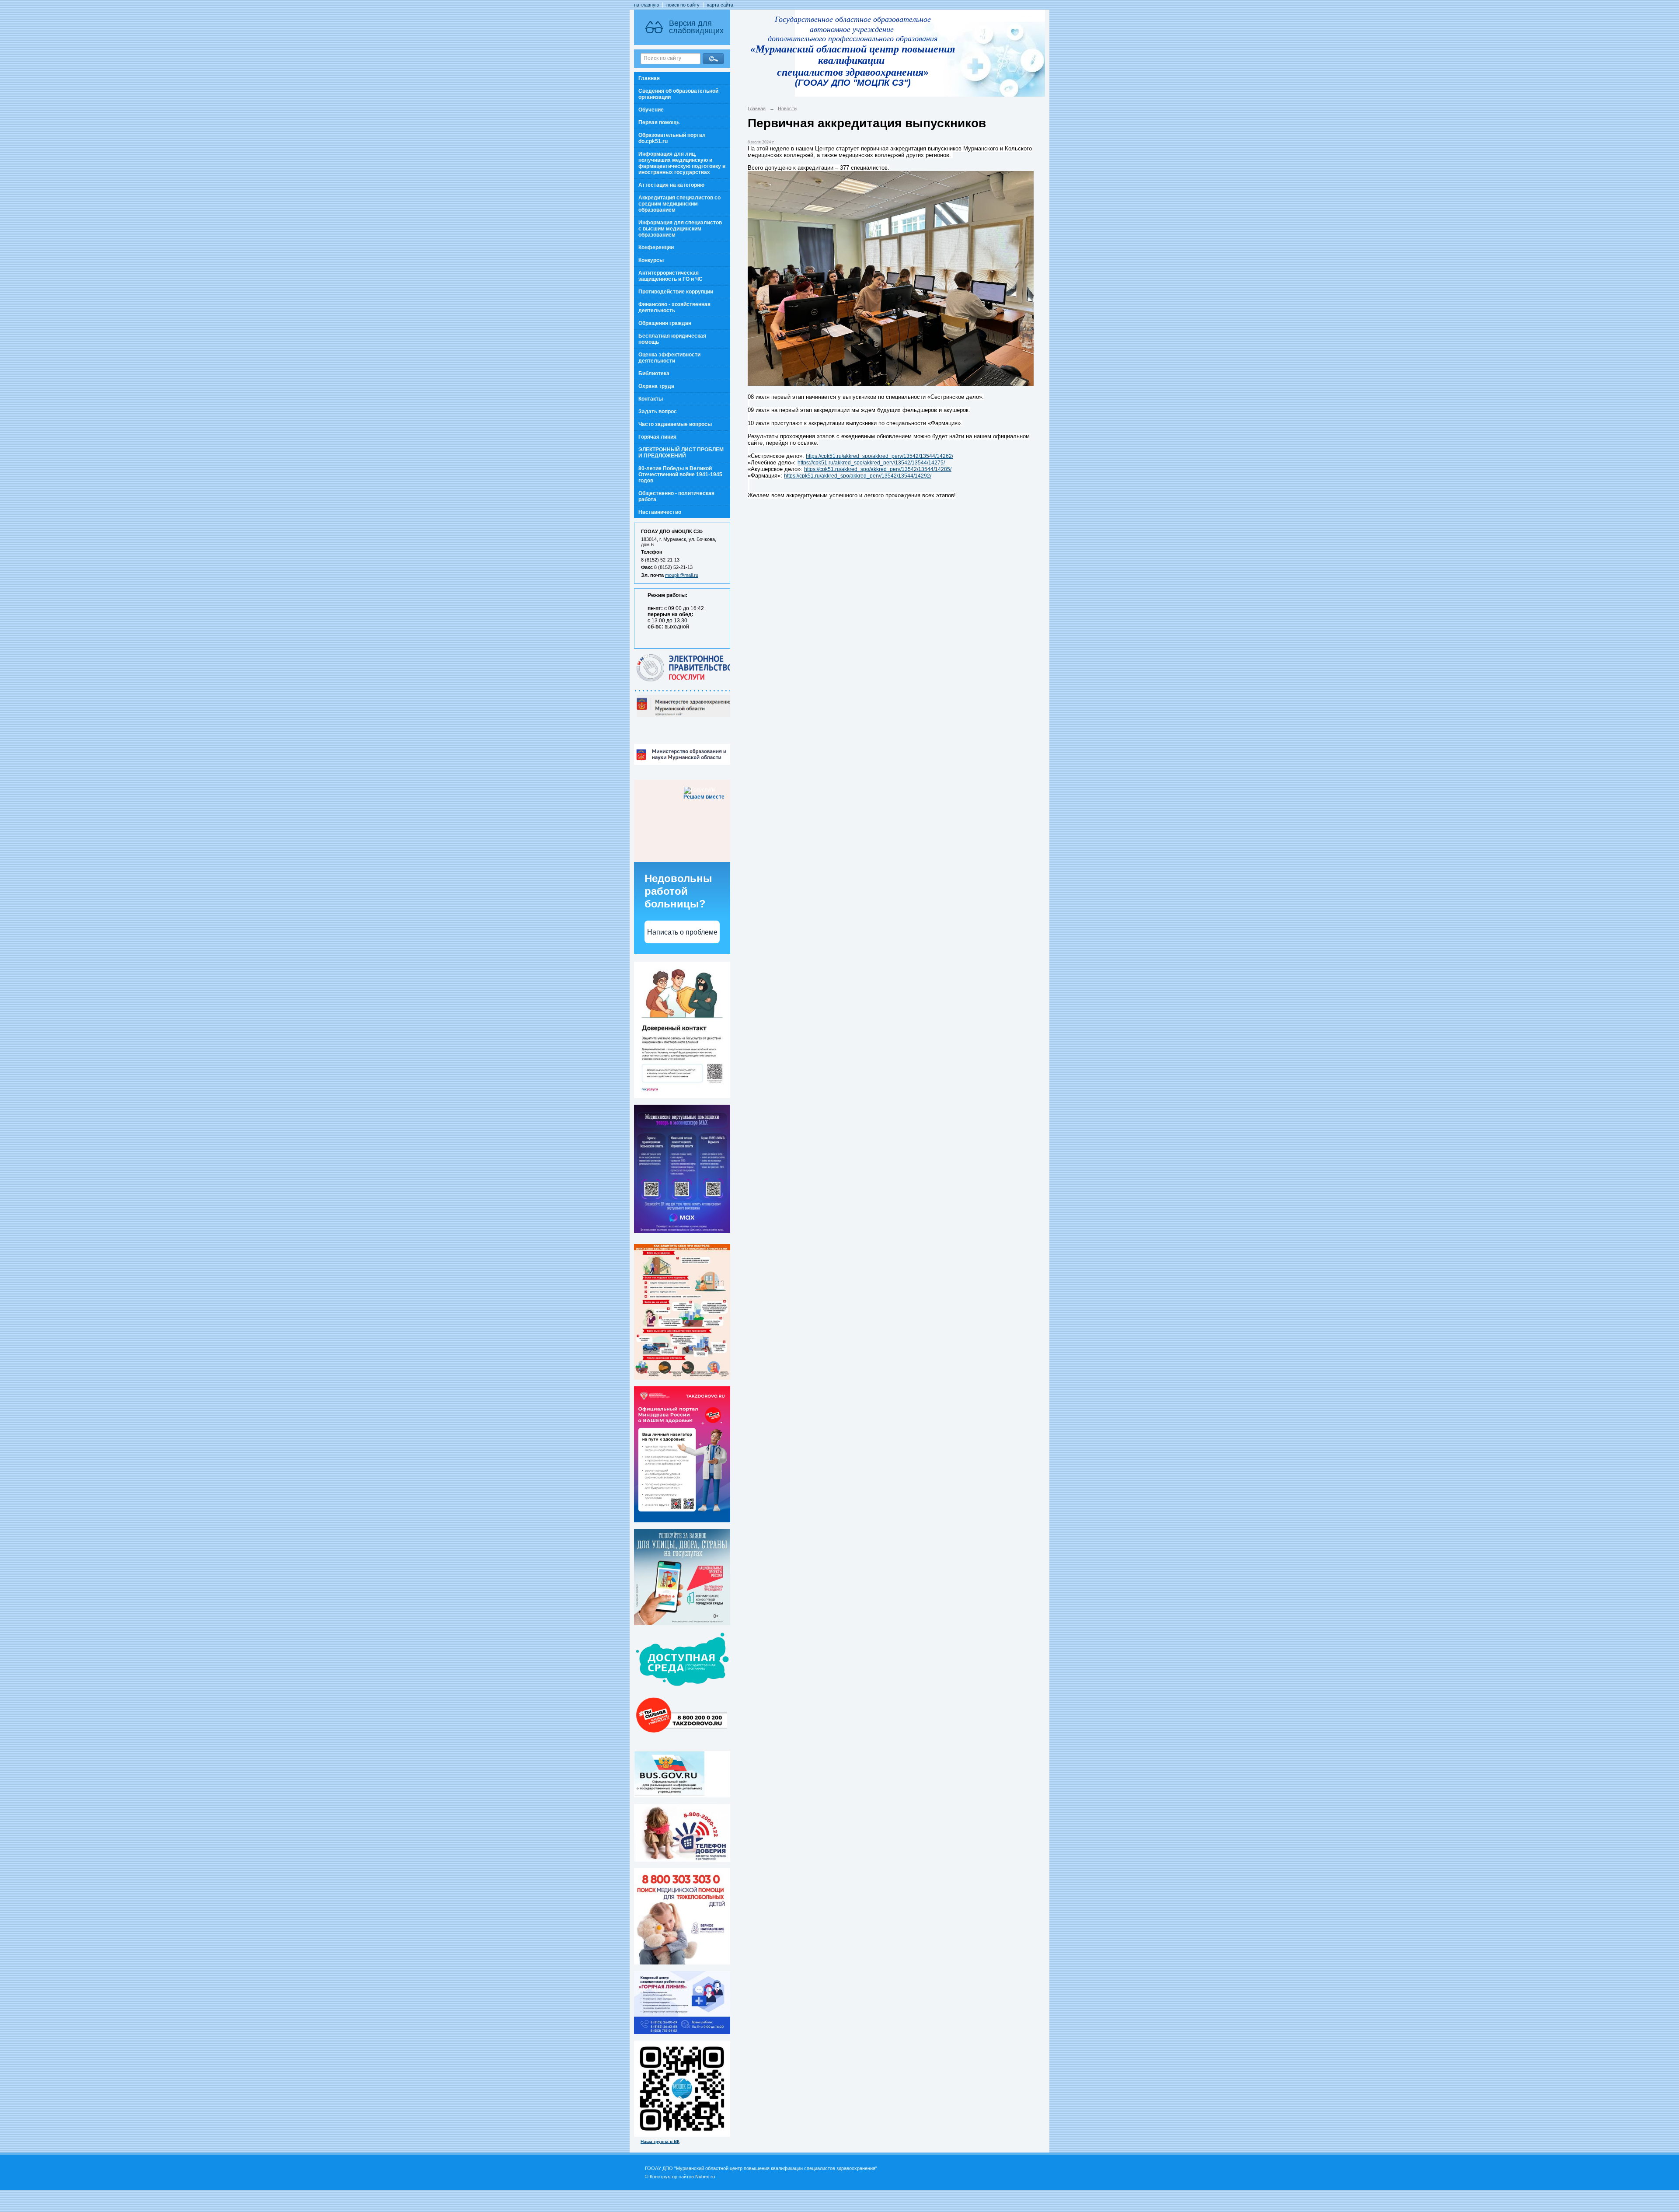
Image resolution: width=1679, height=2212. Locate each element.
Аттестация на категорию (671, 185)
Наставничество (660, 512)
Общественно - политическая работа (676, 496)
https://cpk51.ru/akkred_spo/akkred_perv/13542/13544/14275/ (871, 463)
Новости (787, 108)
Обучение (651, 110)
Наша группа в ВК (660, 2141)
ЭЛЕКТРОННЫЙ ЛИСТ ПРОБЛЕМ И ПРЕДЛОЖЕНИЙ (681, 453)
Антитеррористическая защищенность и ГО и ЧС (671, 276)
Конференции (656, 248)
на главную (646, 5)
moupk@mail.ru (682, 575)
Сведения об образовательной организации (678, 94)
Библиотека (654, 373)
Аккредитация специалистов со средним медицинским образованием (679, 204)
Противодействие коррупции (676, 292)
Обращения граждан (665, 323)
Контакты (651, 399)
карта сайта (720, 5)
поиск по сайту (683, 5)
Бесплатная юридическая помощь (672, 339)
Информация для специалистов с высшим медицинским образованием (680, 229)
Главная (649, 78)
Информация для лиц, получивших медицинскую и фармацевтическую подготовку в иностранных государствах (682, 163)
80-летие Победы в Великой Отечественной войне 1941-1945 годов (680, 474)
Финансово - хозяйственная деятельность (674, 307)
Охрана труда (656, 386)
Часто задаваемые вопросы (675, 424)
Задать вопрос (658, 412)
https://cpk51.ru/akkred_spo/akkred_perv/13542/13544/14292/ (858, 476)
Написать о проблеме (682, 932)
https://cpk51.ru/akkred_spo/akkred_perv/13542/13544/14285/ (878, 469)
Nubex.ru (705, 2177)
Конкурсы (651, 260)
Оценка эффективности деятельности (669, 358)
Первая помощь (659, 122)
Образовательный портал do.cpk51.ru (672, 138)
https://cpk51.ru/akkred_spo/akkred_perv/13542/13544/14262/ (880, 456)
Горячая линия (657, 437)
